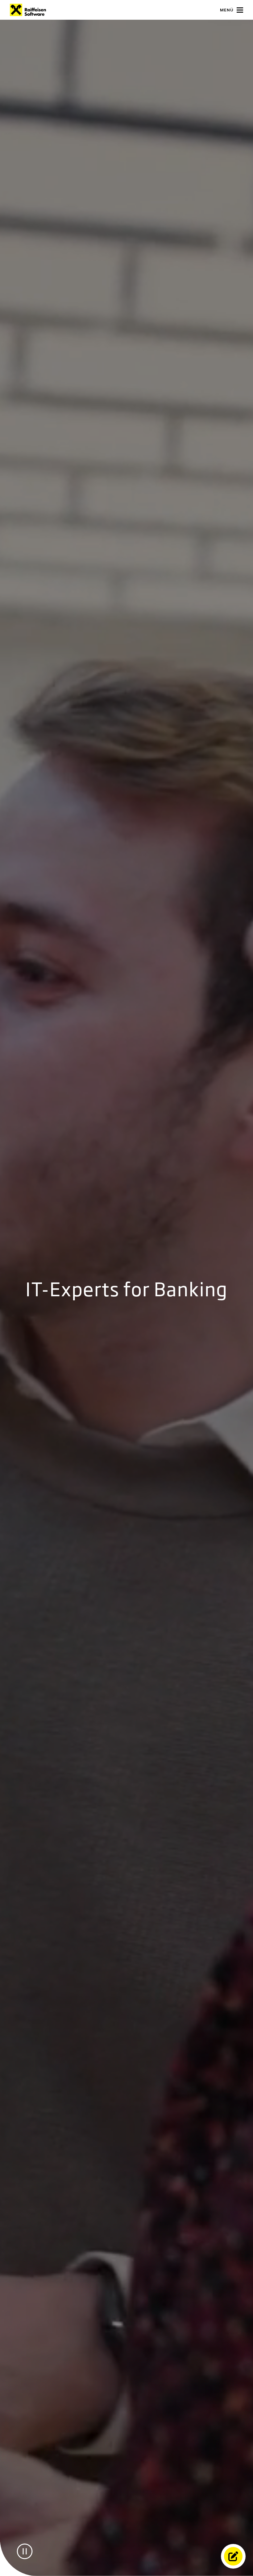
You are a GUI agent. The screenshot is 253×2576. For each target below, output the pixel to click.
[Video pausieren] (25, 2551)
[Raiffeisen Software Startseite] (28, 10)
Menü (227, 10)
